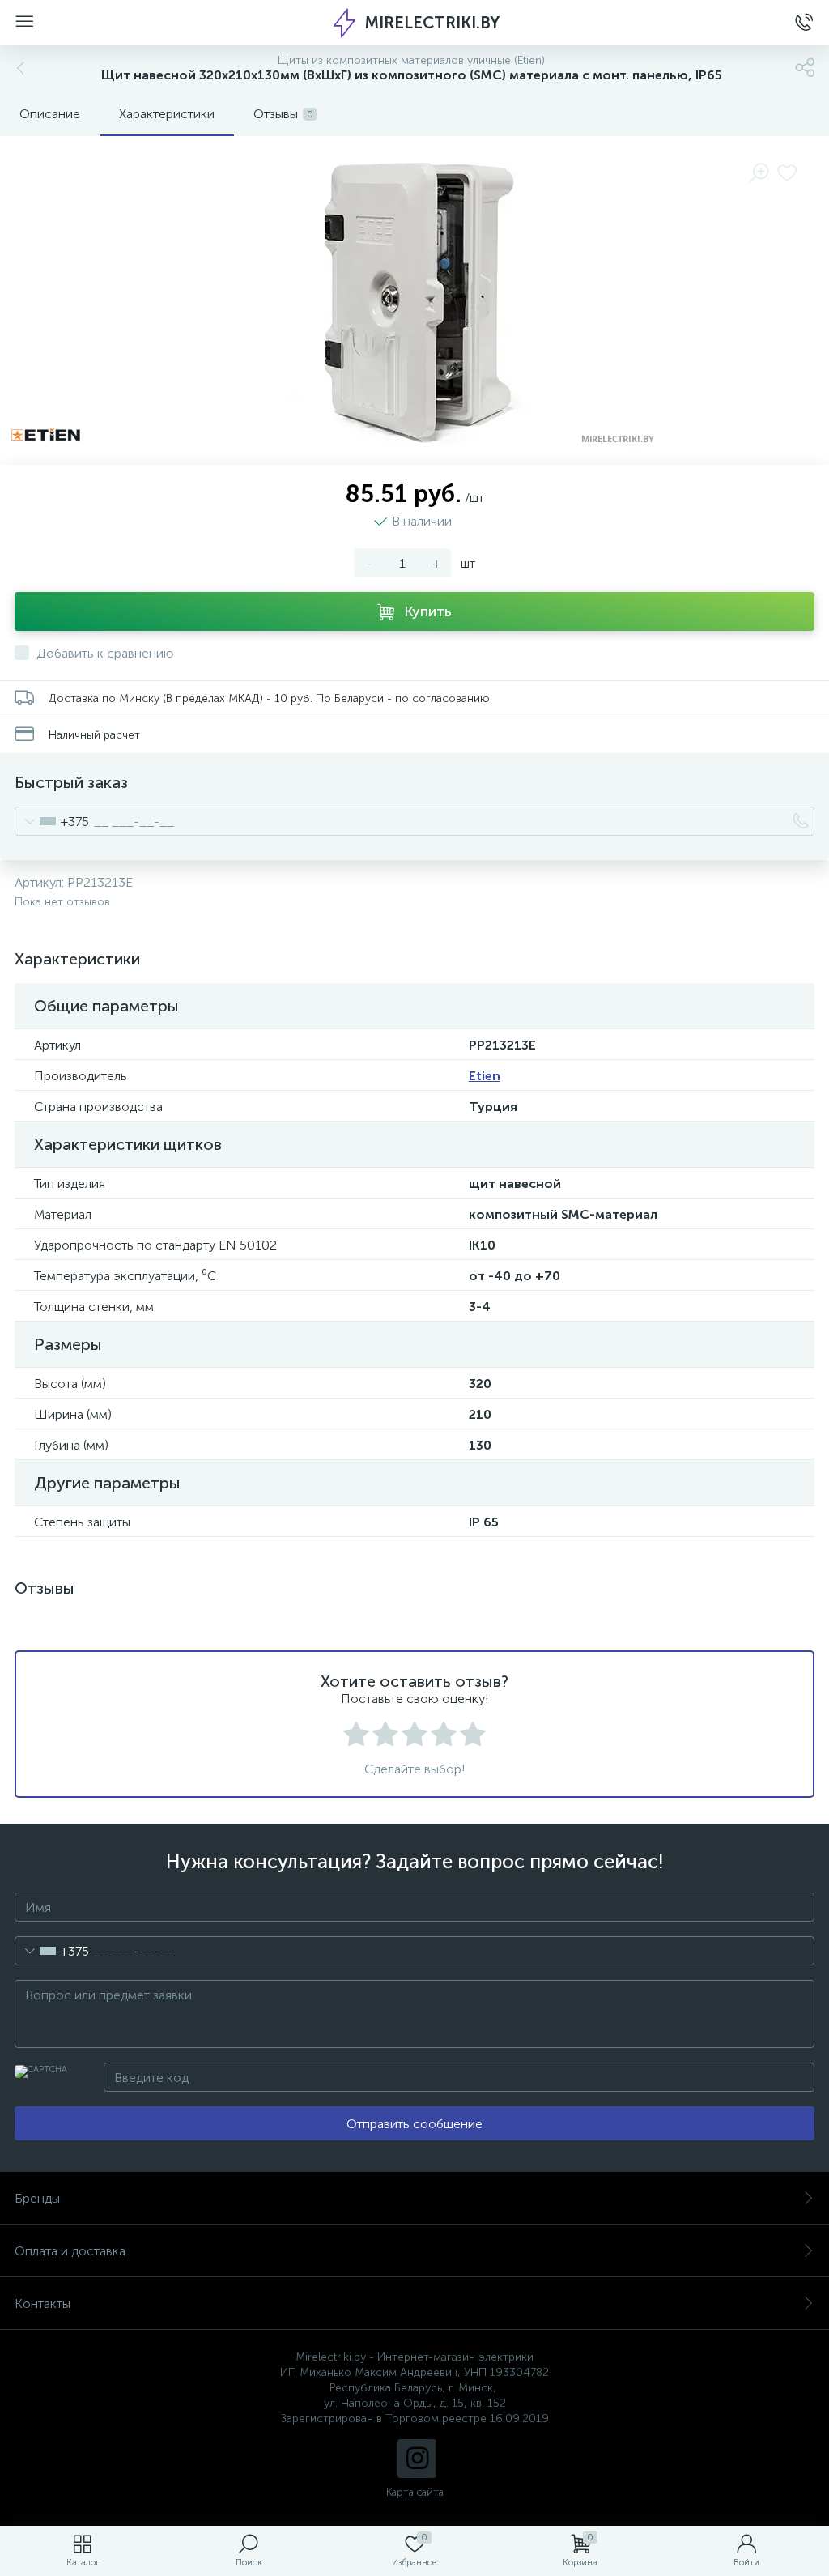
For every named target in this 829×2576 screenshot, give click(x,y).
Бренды (37, 2198)
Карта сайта (415, 2492)
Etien (485, 1076)
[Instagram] (417, 2459)
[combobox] (52, 821)
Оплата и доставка (70, 2251)
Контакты (43, 2303)
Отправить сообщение (414, 2124)
